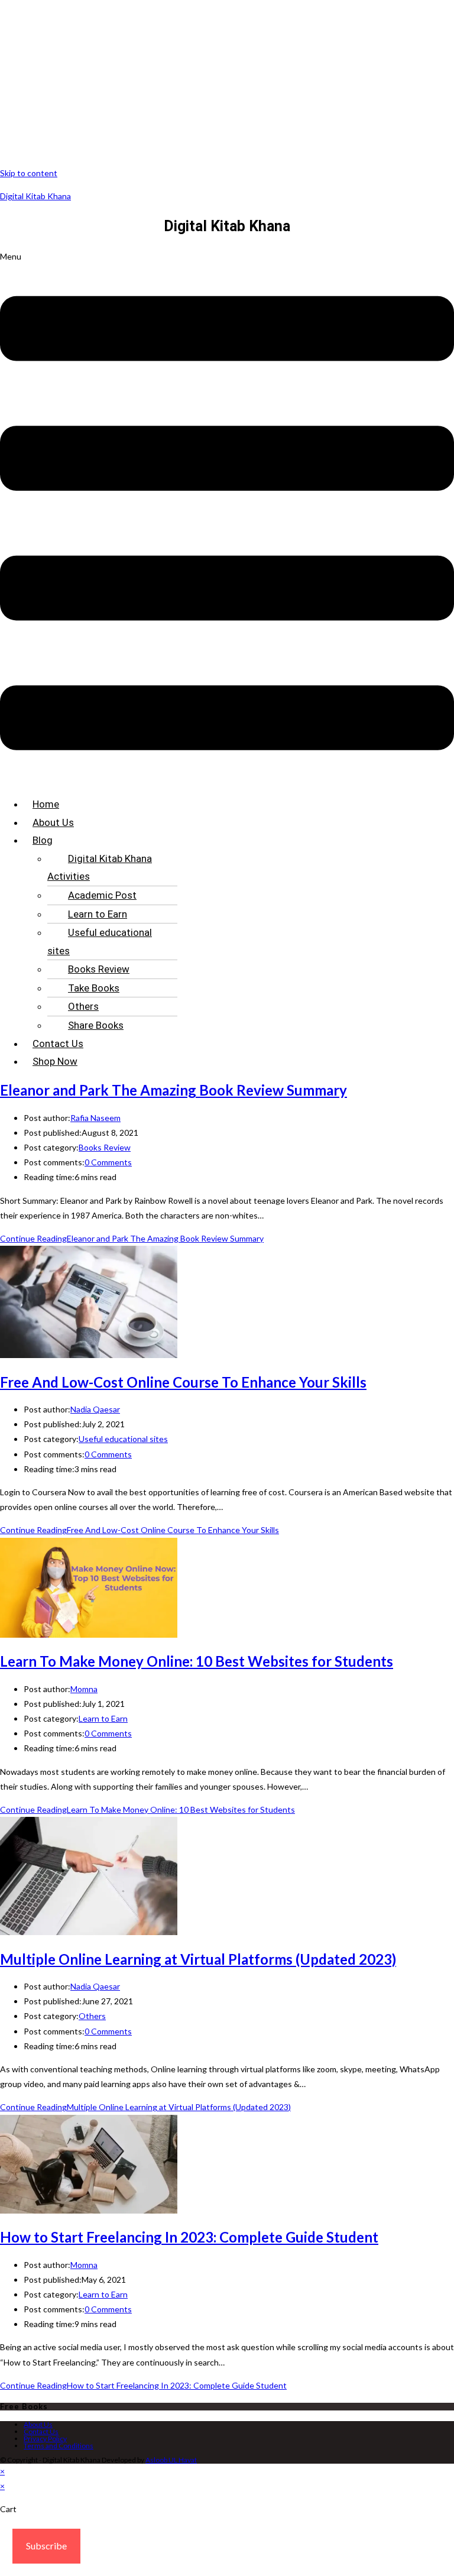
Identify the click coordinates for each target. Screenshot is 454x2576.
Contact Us (58, 1044)
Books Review (99, 969)
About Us (53, 822)
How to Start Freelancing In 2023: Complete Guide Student (189, 2237)
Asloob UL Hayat (171, 2460)
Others (83, 1006)
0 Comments (108, 1162)
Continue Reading (132, 1238)
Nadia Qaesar (95, 1409)
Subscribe (46, 2546)
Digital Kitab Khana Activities (100, 868)
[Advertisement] (227, 83)
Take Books (94, 988)
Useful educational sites (100, 942)
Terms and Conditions (59, 2446)
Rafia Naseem (95, 1118)
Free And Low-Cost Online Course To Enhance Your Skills (183, 1382)
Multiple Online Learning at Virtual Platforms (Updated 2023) (198, 1959)
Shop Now (55, 1061)
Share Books (96, 1025)
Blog (43, 840)
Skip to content (29, 173)
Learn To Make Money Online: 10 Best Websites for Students (197, 1661)
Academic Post (102, 895)
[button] (227, 518)
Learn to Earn (98, 914)
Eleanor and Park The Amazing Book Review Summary (174, 1090)
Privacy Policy (45, 2439)
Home (46, 804)
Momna (84, 1689)
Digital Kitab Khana (35, 196)
